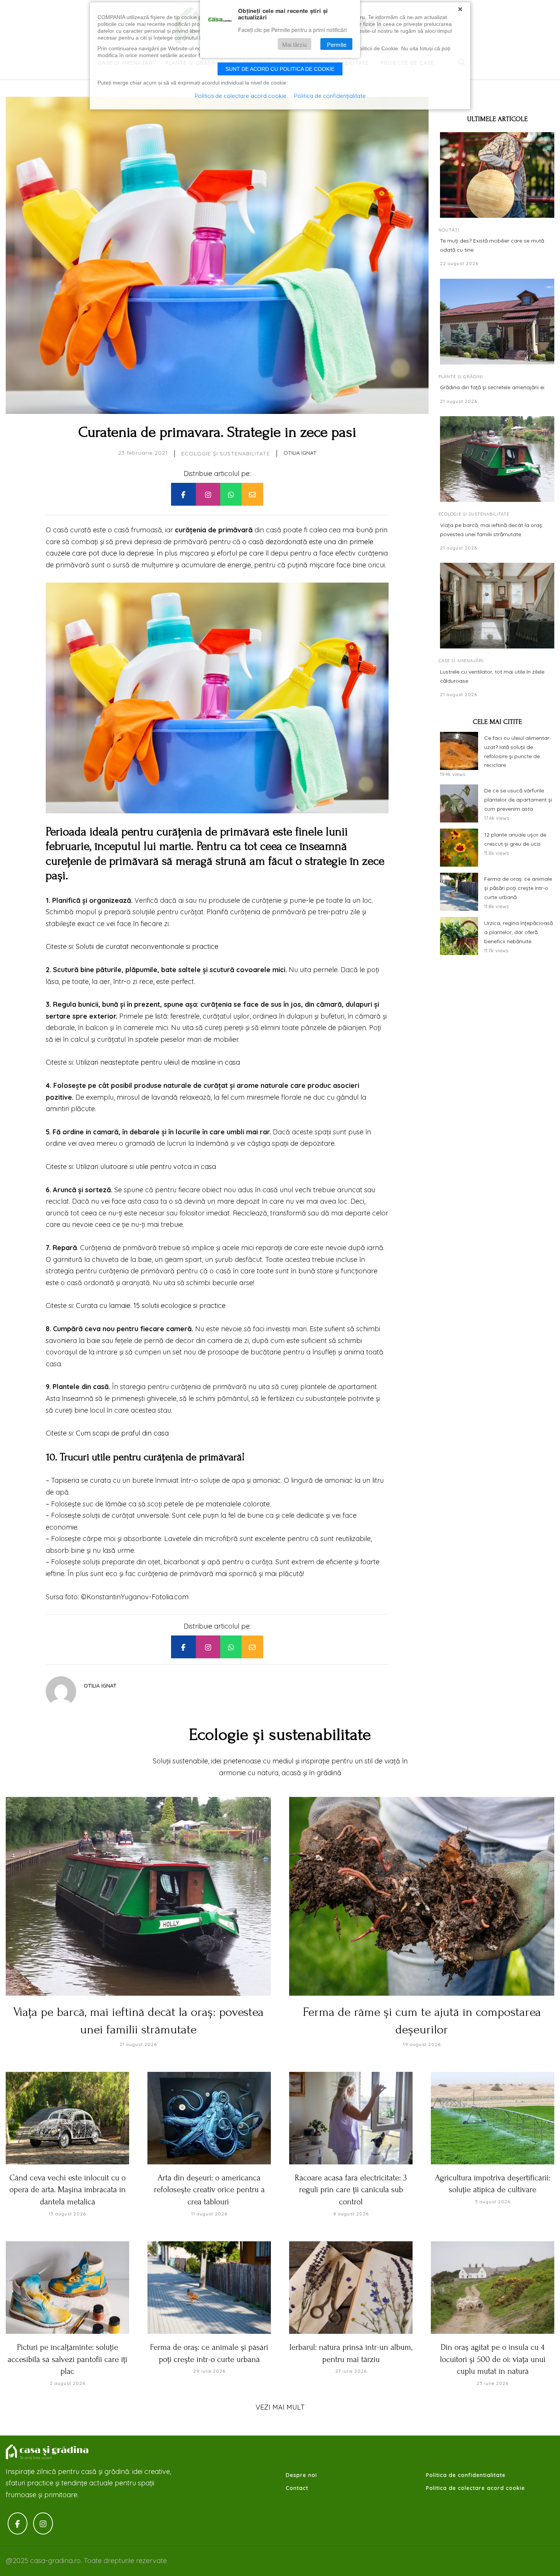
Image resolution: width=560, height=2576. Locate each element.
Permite (337, 44)
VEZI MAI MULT (280, 2407)
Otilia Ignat (300, 453)
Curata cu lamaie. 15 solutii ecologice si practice (151, 1306)
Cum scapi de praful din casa (122, 1433)
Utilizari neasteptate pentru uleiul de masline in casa (158, 1062)
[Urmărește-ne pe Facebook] (18, 2524)
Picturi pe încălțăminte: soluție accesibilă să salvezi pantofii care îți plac (67, 2359)
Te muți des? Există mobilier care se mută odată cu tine (492, 245)
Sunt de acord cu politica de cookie (280, 69)
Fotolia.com (170, 1597)
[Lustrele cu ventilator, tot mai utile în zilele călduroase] (497, 606)
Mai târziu (294, 44)
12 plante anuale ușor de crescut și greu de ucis (515, 839)
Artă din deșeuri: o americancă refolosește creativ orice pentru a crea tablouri (209, 2190)
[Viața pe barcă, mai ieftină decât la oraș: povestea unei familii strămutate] (497, 459)
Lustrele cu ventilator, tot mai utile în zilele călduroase (492, 676)
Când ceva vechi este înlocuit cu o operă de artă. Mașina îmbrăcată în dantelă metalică (68, 2190)
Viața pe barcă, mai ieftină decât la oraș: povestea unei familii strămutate (492, 530)
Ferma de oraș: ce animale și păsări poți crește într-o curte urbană (518, 888)
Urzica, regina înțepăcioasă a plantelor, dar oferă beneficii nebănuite (518, 932)
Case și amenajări (461, 661)
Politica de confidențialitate (330, 96)
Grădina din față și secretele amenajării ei (492, 387)
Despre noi (301, 2475)
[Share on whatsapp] (231, 494)
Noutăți (449, 230)
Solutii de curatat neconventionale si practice (147, 946)
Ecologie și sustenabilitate (226, 454)
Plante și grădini (461, 377)
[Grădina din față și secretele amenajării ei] (497, 322)
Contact (297, 2488)
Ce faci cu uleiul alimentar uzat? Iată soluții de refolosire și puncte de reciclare (517, 751)
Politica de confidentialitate (466, 2475)
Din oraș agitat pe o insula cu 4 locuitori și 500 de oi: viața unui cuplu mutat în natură (493, 2359)
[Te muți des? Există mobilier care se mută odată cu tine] (497, 175)
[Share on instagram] (208, 494)
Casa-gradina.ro (48, 2452)
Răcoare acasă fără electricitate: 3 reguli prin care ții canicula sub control (351, 2190)
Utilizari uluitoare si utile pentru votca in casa (146, 1167)
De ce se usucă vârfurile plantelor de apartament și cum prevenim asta (518, 800)
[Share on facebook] (183, 494)
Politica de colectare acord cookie (475, 2488)
